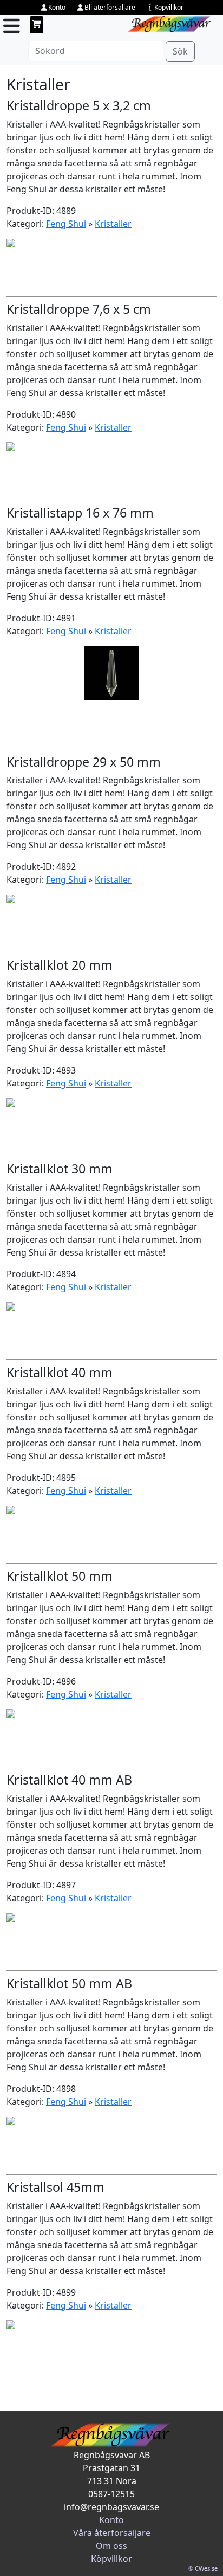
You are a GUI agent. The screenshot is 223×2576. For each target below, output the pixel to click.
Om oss (111, 2546)
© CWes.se (203, 2568)
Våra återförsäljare (112, 2533)
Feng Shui (66, 224)
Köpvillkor (169, 7)
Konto (57, 7)
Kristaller (113, 224)
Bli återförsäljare (110, 7)
